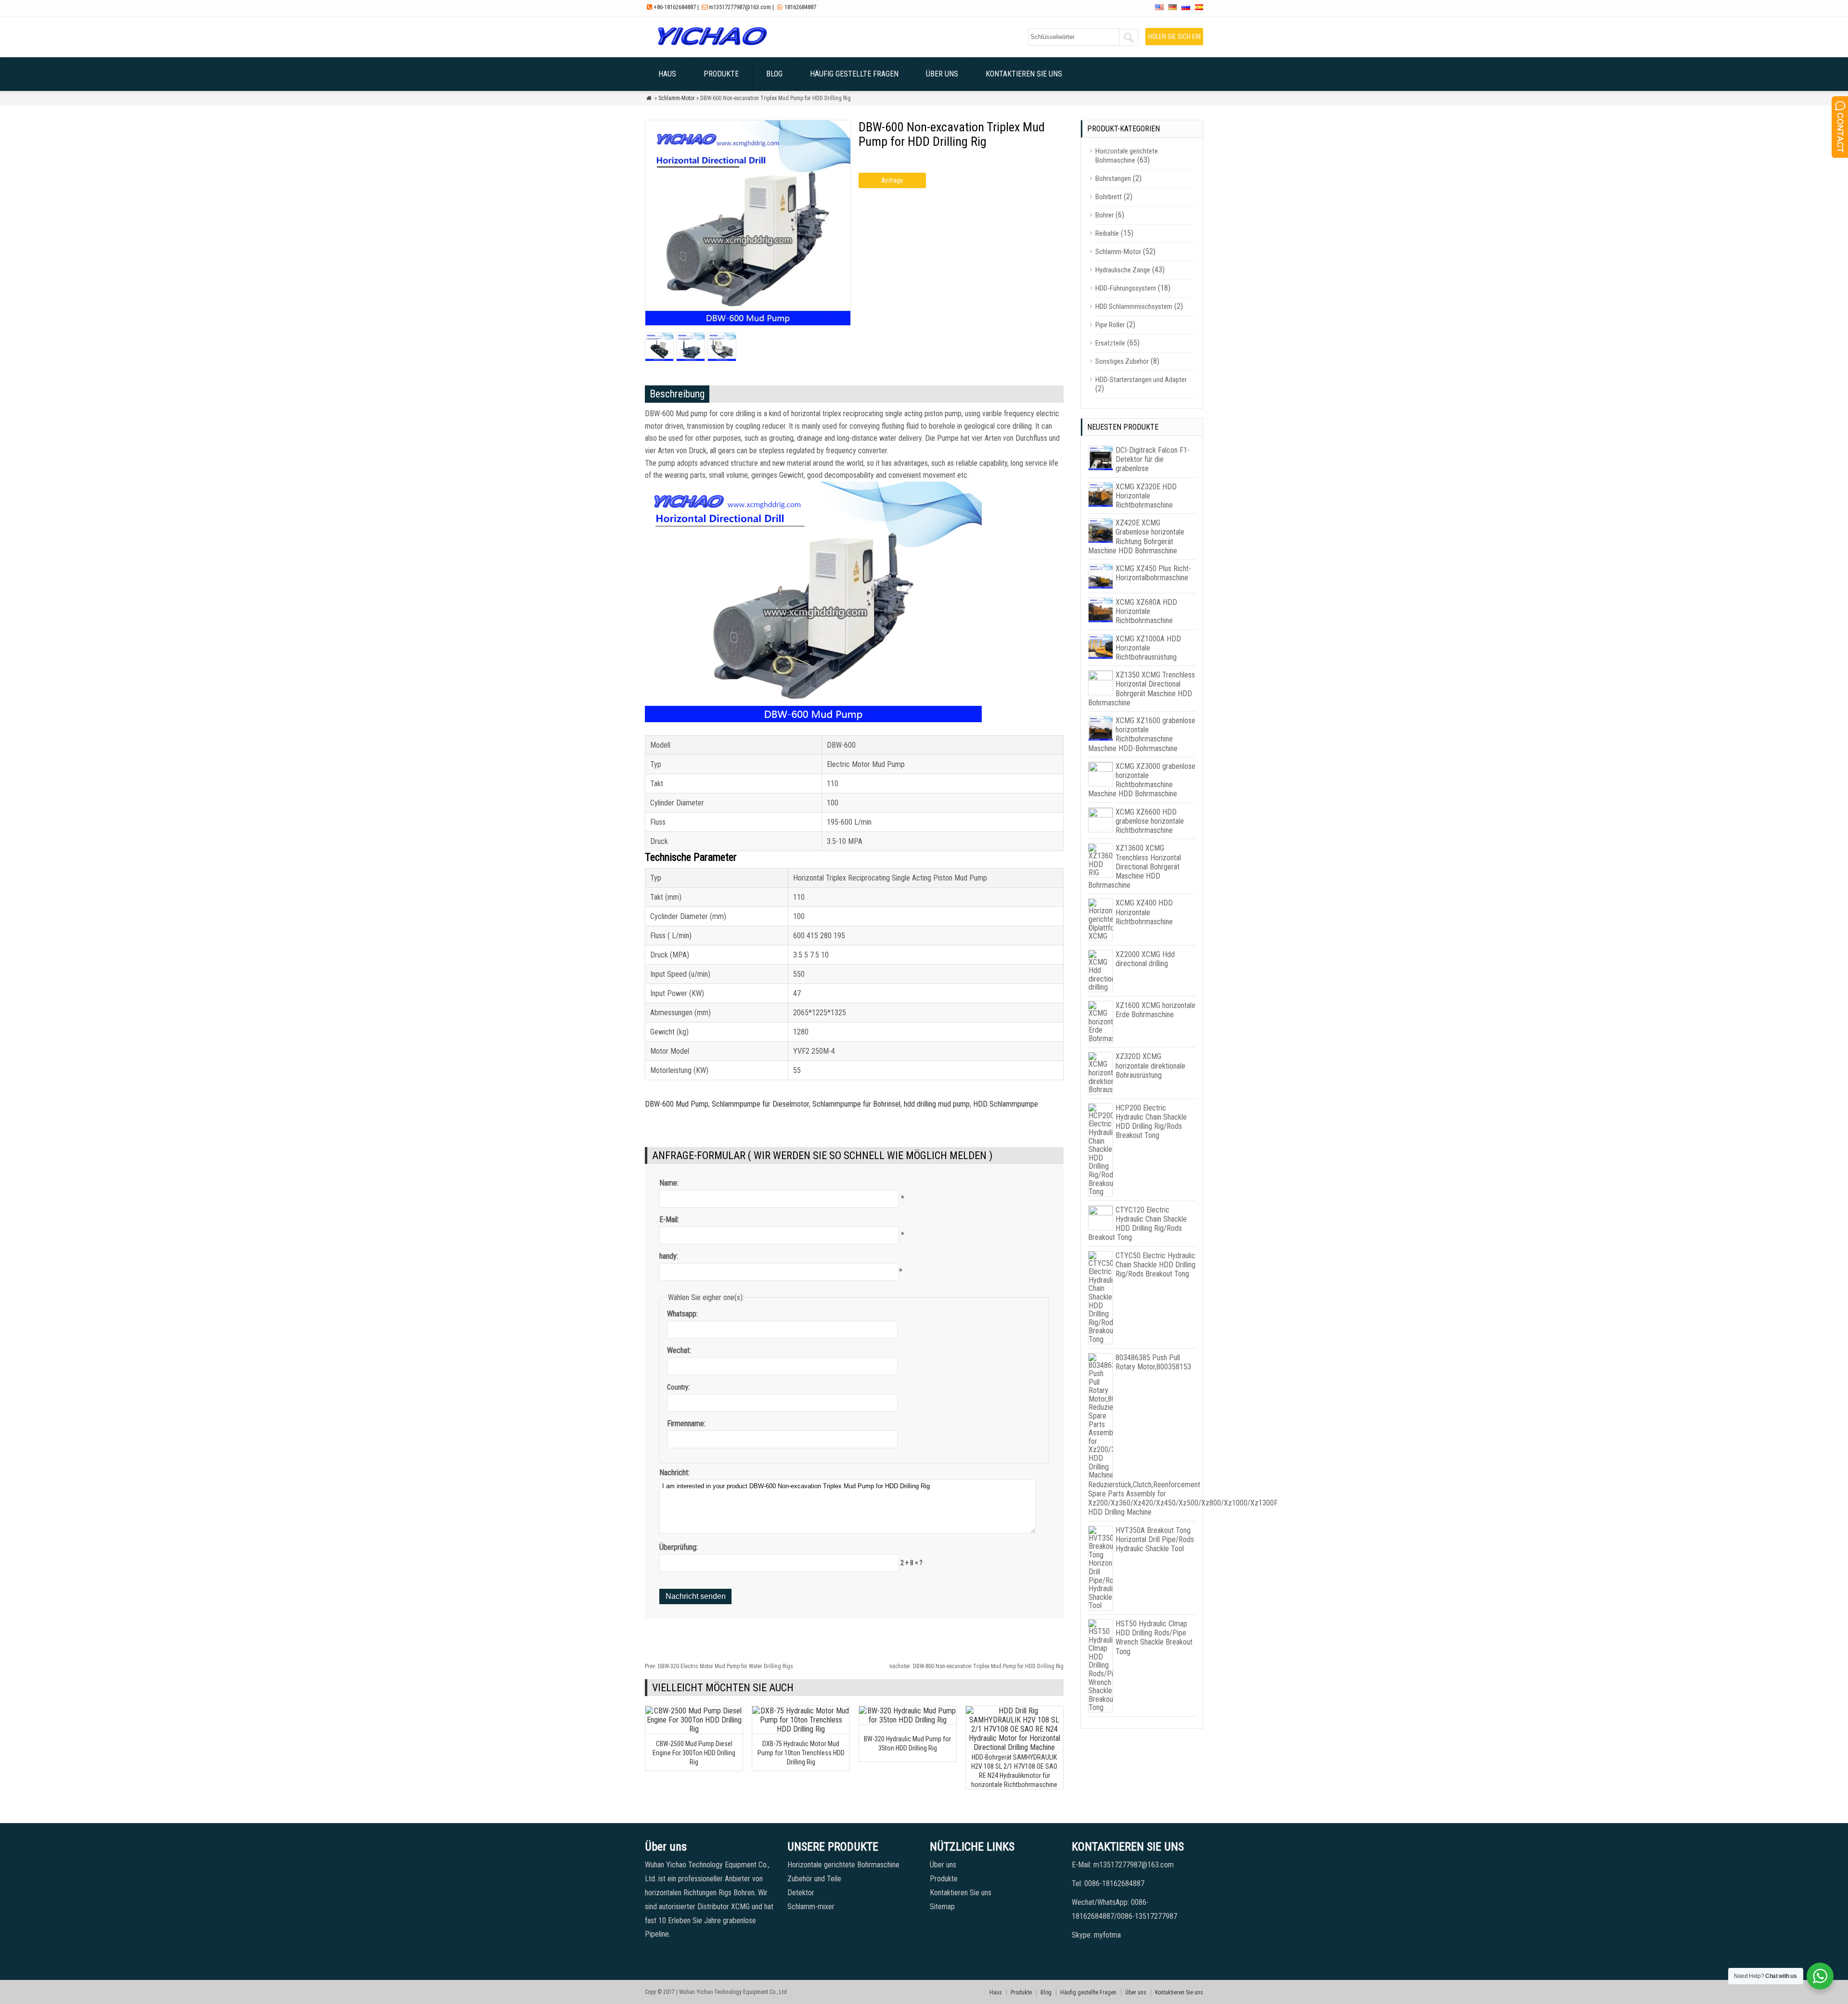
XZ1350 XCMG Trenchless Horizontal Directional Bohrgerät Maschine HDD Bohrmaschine (1142, 689)
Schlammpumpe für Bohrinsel (856, 1104)
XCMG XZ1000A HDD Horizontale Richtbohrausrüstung (1148, 648)
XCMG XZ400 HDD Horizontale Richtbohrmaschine (1144, 912)
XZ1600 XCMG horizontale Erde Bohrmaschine (1155, 1010)
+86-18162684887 (675, 7)
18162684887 (800, 7)
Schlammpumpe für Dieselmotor (760, 1104)
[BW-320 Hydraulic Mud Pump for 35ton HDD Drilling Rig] (908, 1720)
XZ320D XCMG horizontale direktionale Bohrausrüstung (1150, 1066)
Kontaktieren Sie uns (1024, 74)
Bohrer (1104, 215)
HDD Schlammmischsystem (1134, 306)
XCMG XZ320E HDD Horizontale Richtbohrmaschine (1146, 496)
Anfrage (892, 180)
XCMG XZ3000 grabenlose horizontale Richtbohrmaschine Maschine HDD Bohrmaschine (1142, 780)
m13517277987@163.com (740, 7)
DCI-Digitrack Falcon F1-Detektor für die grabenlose (1153, 459)
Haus (667, 74)
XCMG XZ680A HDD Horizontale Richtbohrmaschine (1146, 611)
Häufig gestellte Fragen (854, 74)
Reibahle (1107, 233)
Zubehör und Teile (814, 1879)
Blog (774, 74)
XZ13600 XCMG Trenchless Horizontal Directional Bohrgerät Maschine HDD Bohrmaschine (1135, 867)
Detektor (801, 1893)
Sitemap (942, 1907)
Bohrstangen (1113, 179)
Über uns (942, 74)
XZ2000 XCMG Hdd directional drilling (1145, 959)
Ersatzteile (1110, 343)
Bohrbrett (1109, 197)
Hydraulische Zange (1123, 270)
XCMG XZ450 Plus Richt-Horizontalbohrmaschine (1153, 573)
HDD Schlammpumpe (1006, 1104)
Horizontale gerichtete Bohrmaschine (1127, 156)
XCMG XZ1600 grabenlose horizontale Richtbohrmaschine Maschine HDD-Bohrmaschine (1142, 734)
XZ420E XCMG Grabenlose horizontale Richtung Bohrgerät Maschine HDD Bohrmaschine (1136, 537)
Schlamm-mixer (811, 1907)
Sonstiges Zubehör (1122, 361)
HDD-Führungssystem (1126, 288)
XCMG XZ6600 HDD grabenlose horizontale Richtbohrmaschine (1150, 821)
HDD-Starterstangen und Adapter (1141, 380)
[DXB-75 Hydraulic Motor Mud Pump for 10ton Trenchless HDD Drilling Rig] (801, 1729)
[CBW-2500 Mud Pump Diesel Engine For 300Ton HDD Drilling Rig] (694, 1729)
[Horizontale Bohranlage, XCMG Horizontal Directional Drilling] (712, 45)
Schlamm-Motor (677, 98)
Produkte (721, 74)
